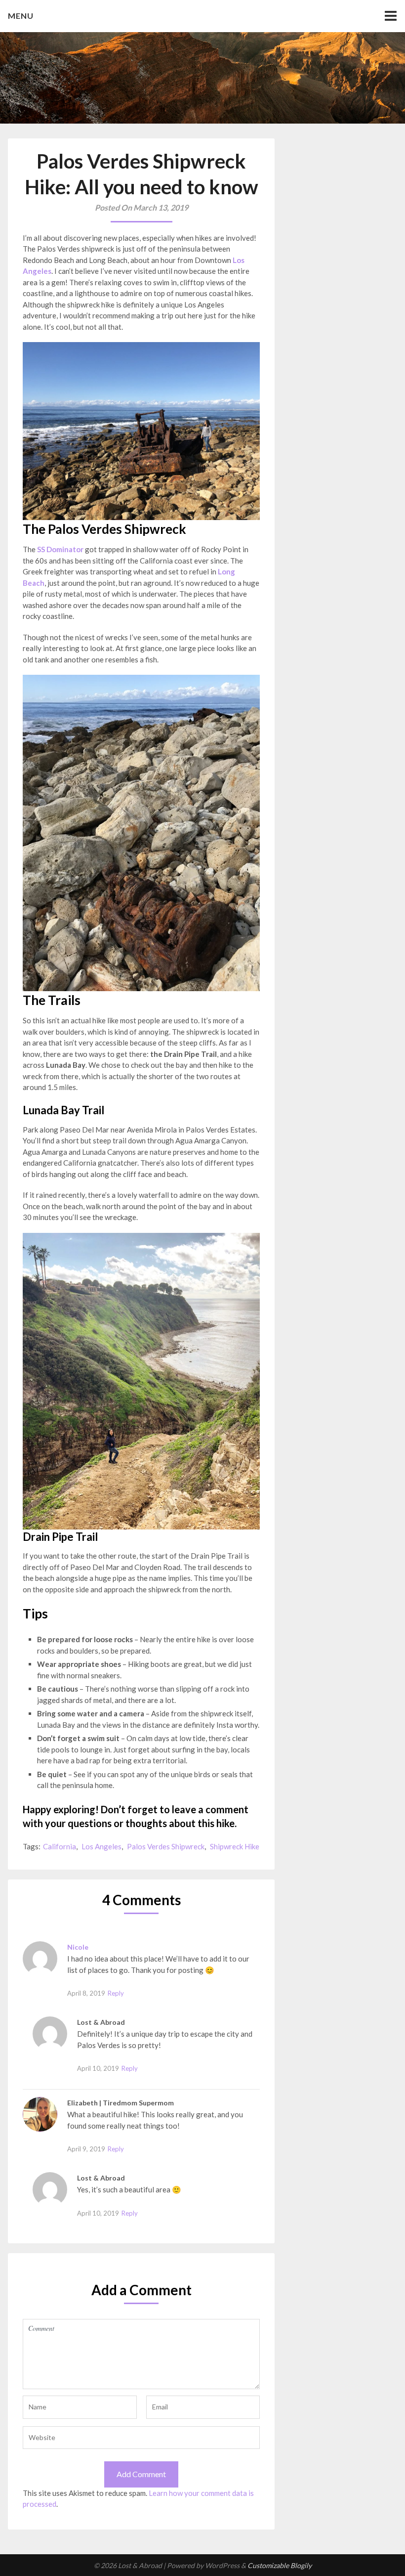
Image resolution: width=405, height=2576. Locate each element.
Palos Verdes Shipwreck (166, 1846)
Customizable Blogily (280, 2565)
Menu (21, 16)
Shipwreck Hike (235, 1846)
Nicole (78, 1947)
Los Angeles (101, 1846)
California (60, 1846)
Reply (116, 1993)
